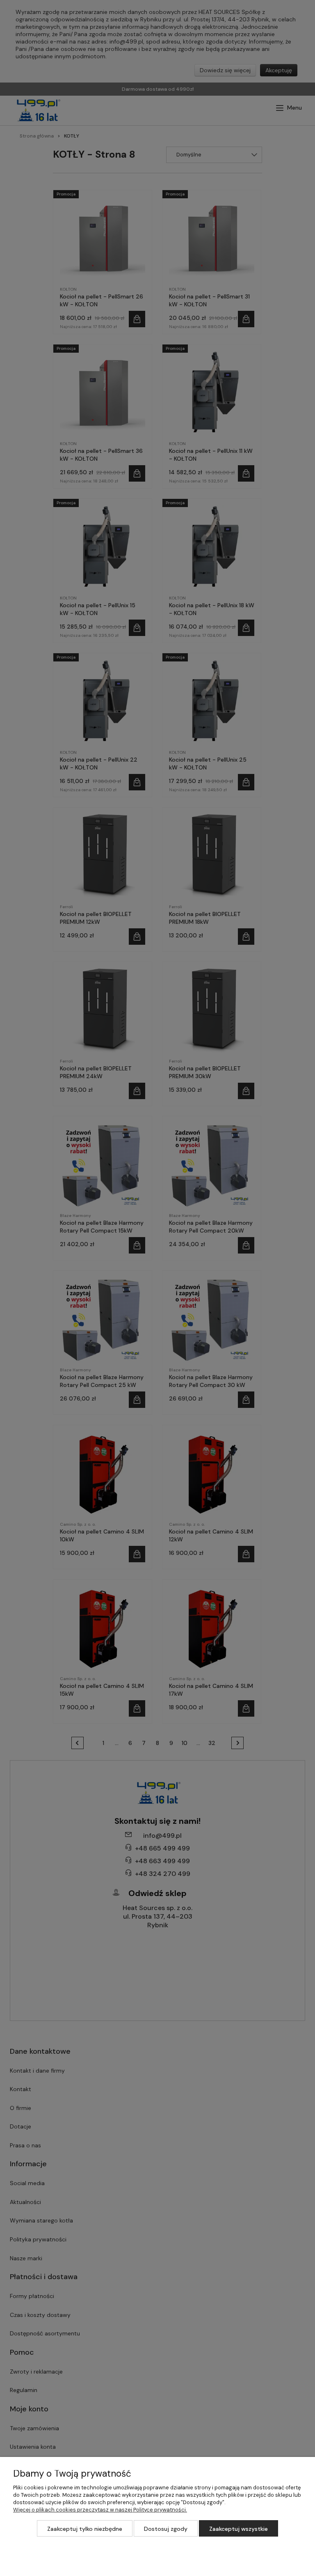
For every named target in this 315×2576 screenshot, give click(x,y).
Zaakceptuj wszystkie (239, 2529)
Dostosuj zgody (166, 2529)
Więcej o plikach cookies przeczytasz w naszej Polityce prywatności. (100, 2510)
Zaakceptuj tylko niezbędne (85, 2529)
